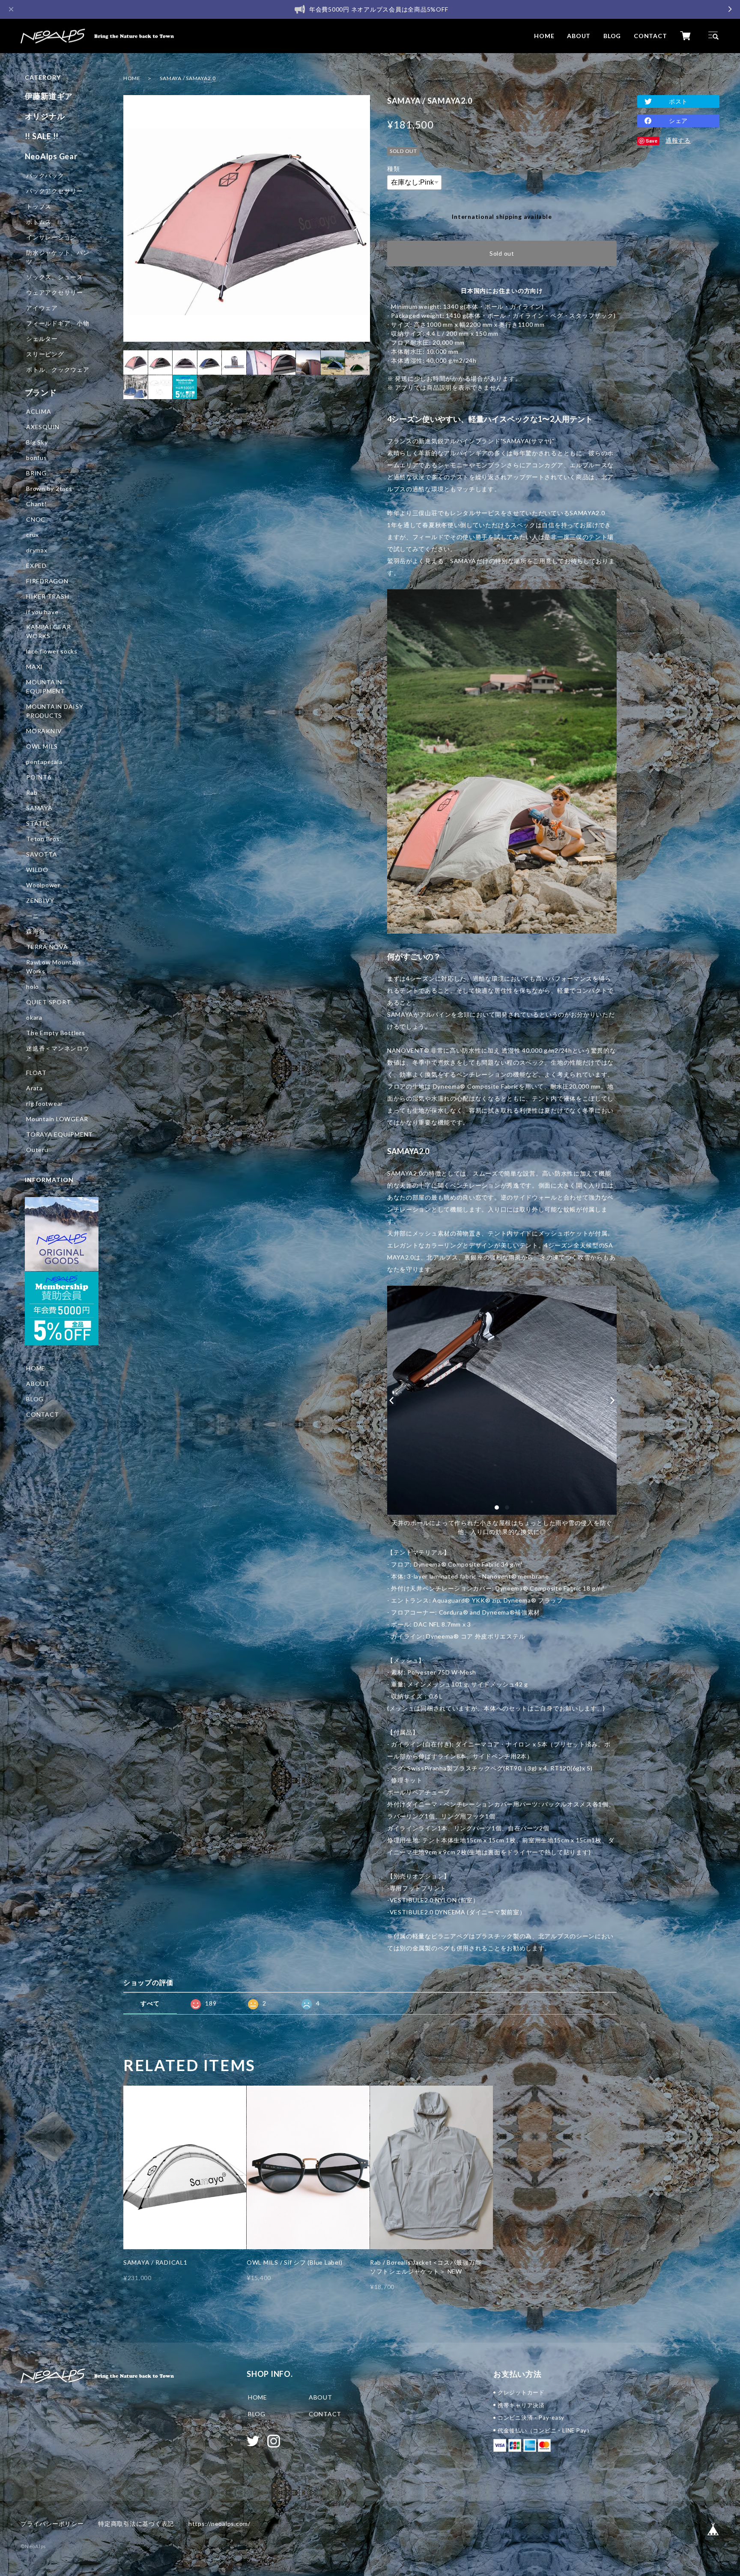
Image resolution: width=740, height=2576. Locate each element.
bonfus (37, 458)
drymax (37, 550)
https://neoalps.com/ (219, 2524)
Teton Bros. (44, 839)
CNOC (36, 519)
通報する (678, 140)
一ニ (33, 916)
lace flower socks (52, 651)
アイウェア (42, 308)
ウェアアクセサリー (55, 292)
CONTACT (650, 36)
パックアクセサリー (55, 191)
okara (34, 1017)
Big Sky (37, 442)
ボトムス (39, 222)
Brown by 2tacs (49, 488)
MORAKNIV (44, 731)
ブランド (41, 392)
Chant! (37, 504)
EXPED (36, 566)
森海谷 (36, 931)
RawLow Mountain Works (53, 967)
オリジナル (45, 116)
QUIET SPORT (48, 1002)
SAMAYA (39, 808)
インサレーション (51, 237)
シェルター (42, 339)
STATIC (38, 823)
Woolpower (43, 885)
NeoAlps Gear (51, 156)
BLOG (612, 36)
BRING (36, 473)
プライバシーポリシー (52, 2524)
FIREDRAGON (47, 581)
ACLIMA (39, 411)
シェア (678, 121)
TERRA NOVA (47, 947)
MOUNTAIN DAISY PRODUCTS (55, 711)
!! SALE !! (42, 136)
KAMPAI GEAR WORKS (48, 631)
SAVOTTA (42, 854)
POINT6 (39, 777)
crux (33, 535)
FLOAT (36, 1073)
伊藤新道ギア (49, 96)
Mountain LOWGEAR (57, 1119)
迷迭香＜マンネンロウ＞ (58, 1053)
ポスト (678, 101)
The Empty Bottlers (56, 1033)
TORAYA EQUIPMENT (60, 1134)
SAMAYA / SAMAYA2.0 (188, 78)
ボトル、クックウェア (58, 369)
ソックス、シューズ (55, 277)
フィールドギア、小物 (58, 323)
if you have (42, 612)
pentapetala (44, 762)
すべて (150, 2003)
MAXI (34, 667)
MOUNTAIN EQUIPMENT (46, 687)
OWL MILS (42, 746)
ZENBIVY (40, 900)
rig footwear (45, 1103)
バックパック (45, 175)
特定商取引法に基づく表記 (136, 2524)
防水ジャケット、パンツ (58, 257)
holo (33, 987)
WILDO (37, 870)
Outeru (37, 1150)
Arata (34, 1088)
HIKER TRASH (48, 596)
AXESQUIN (43, 427)
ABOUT (579, 36)
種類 (394, 169)
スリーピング (45, 354)
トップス (39, 206)
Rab (32, 793)
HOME (544, 36)
